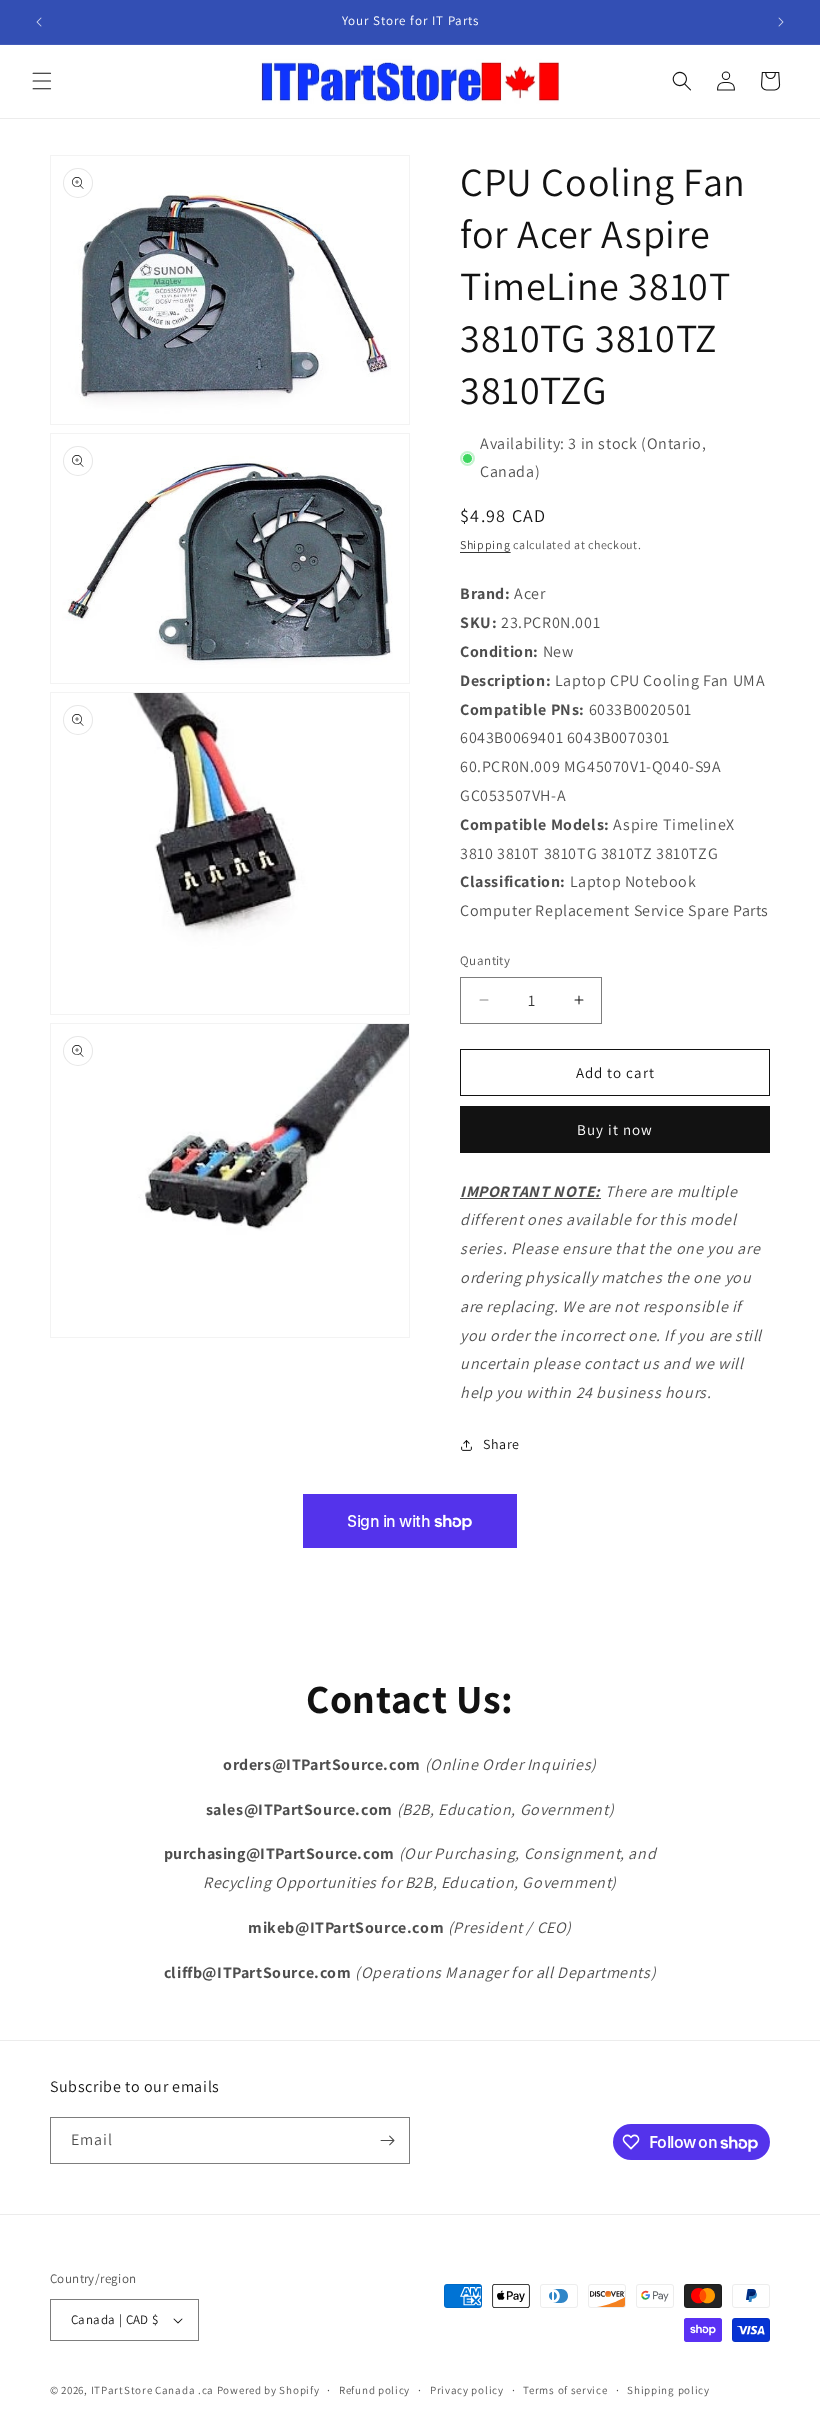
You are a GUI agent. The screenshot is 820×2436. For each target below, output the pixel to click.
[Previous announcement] (39, 22)
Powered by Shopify (268, 2390)
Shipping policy (668, 2390)
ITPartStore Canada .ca (152, 2390)
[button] (42, 81)
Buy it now (615, 1129)
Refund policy (374, 2390)
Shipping (485, 544)
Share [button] (501, 1444)
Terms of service (565, 2390)
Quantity (485, 960)
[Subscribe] (387, 2140)
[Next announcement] (781, 22)
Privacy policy (467, 2390)
